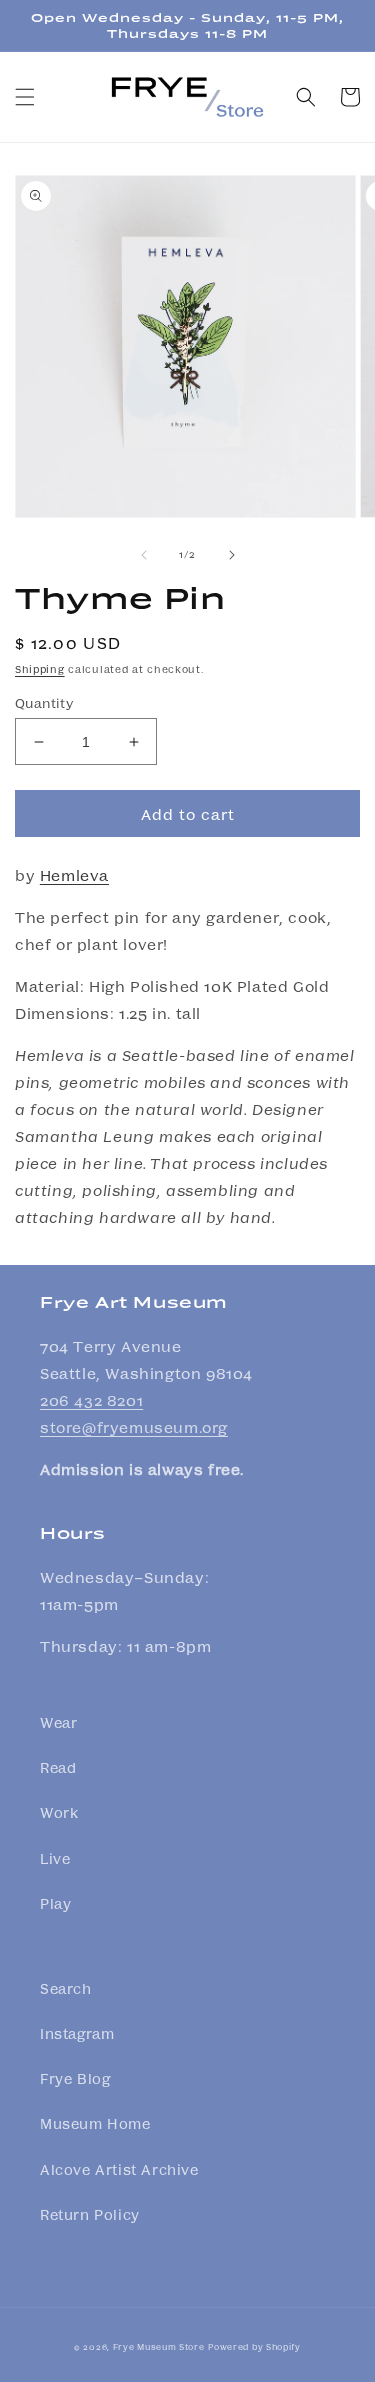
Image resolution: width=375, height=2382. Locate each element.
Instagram (77, 2033)
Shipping (40, 669)
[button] (25, 97)
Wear (58, 1722)
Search (66, 1988)
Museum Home (95, 2123)
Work (59, 1812)
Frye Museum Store (159, 2346)
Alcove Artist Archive (119, 2169)
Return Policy (90, 2214)
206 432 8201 (91, 1400)
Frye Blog (75, 2078)
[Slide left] (144, 555)
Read (58, 1767)
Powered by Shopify (254, 2346)
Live (55, 1858)
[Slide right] (232, 555)
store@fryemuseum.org (134, 1427)
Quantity (44, 702)
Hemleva (74, 875)
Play (55, 1903)
